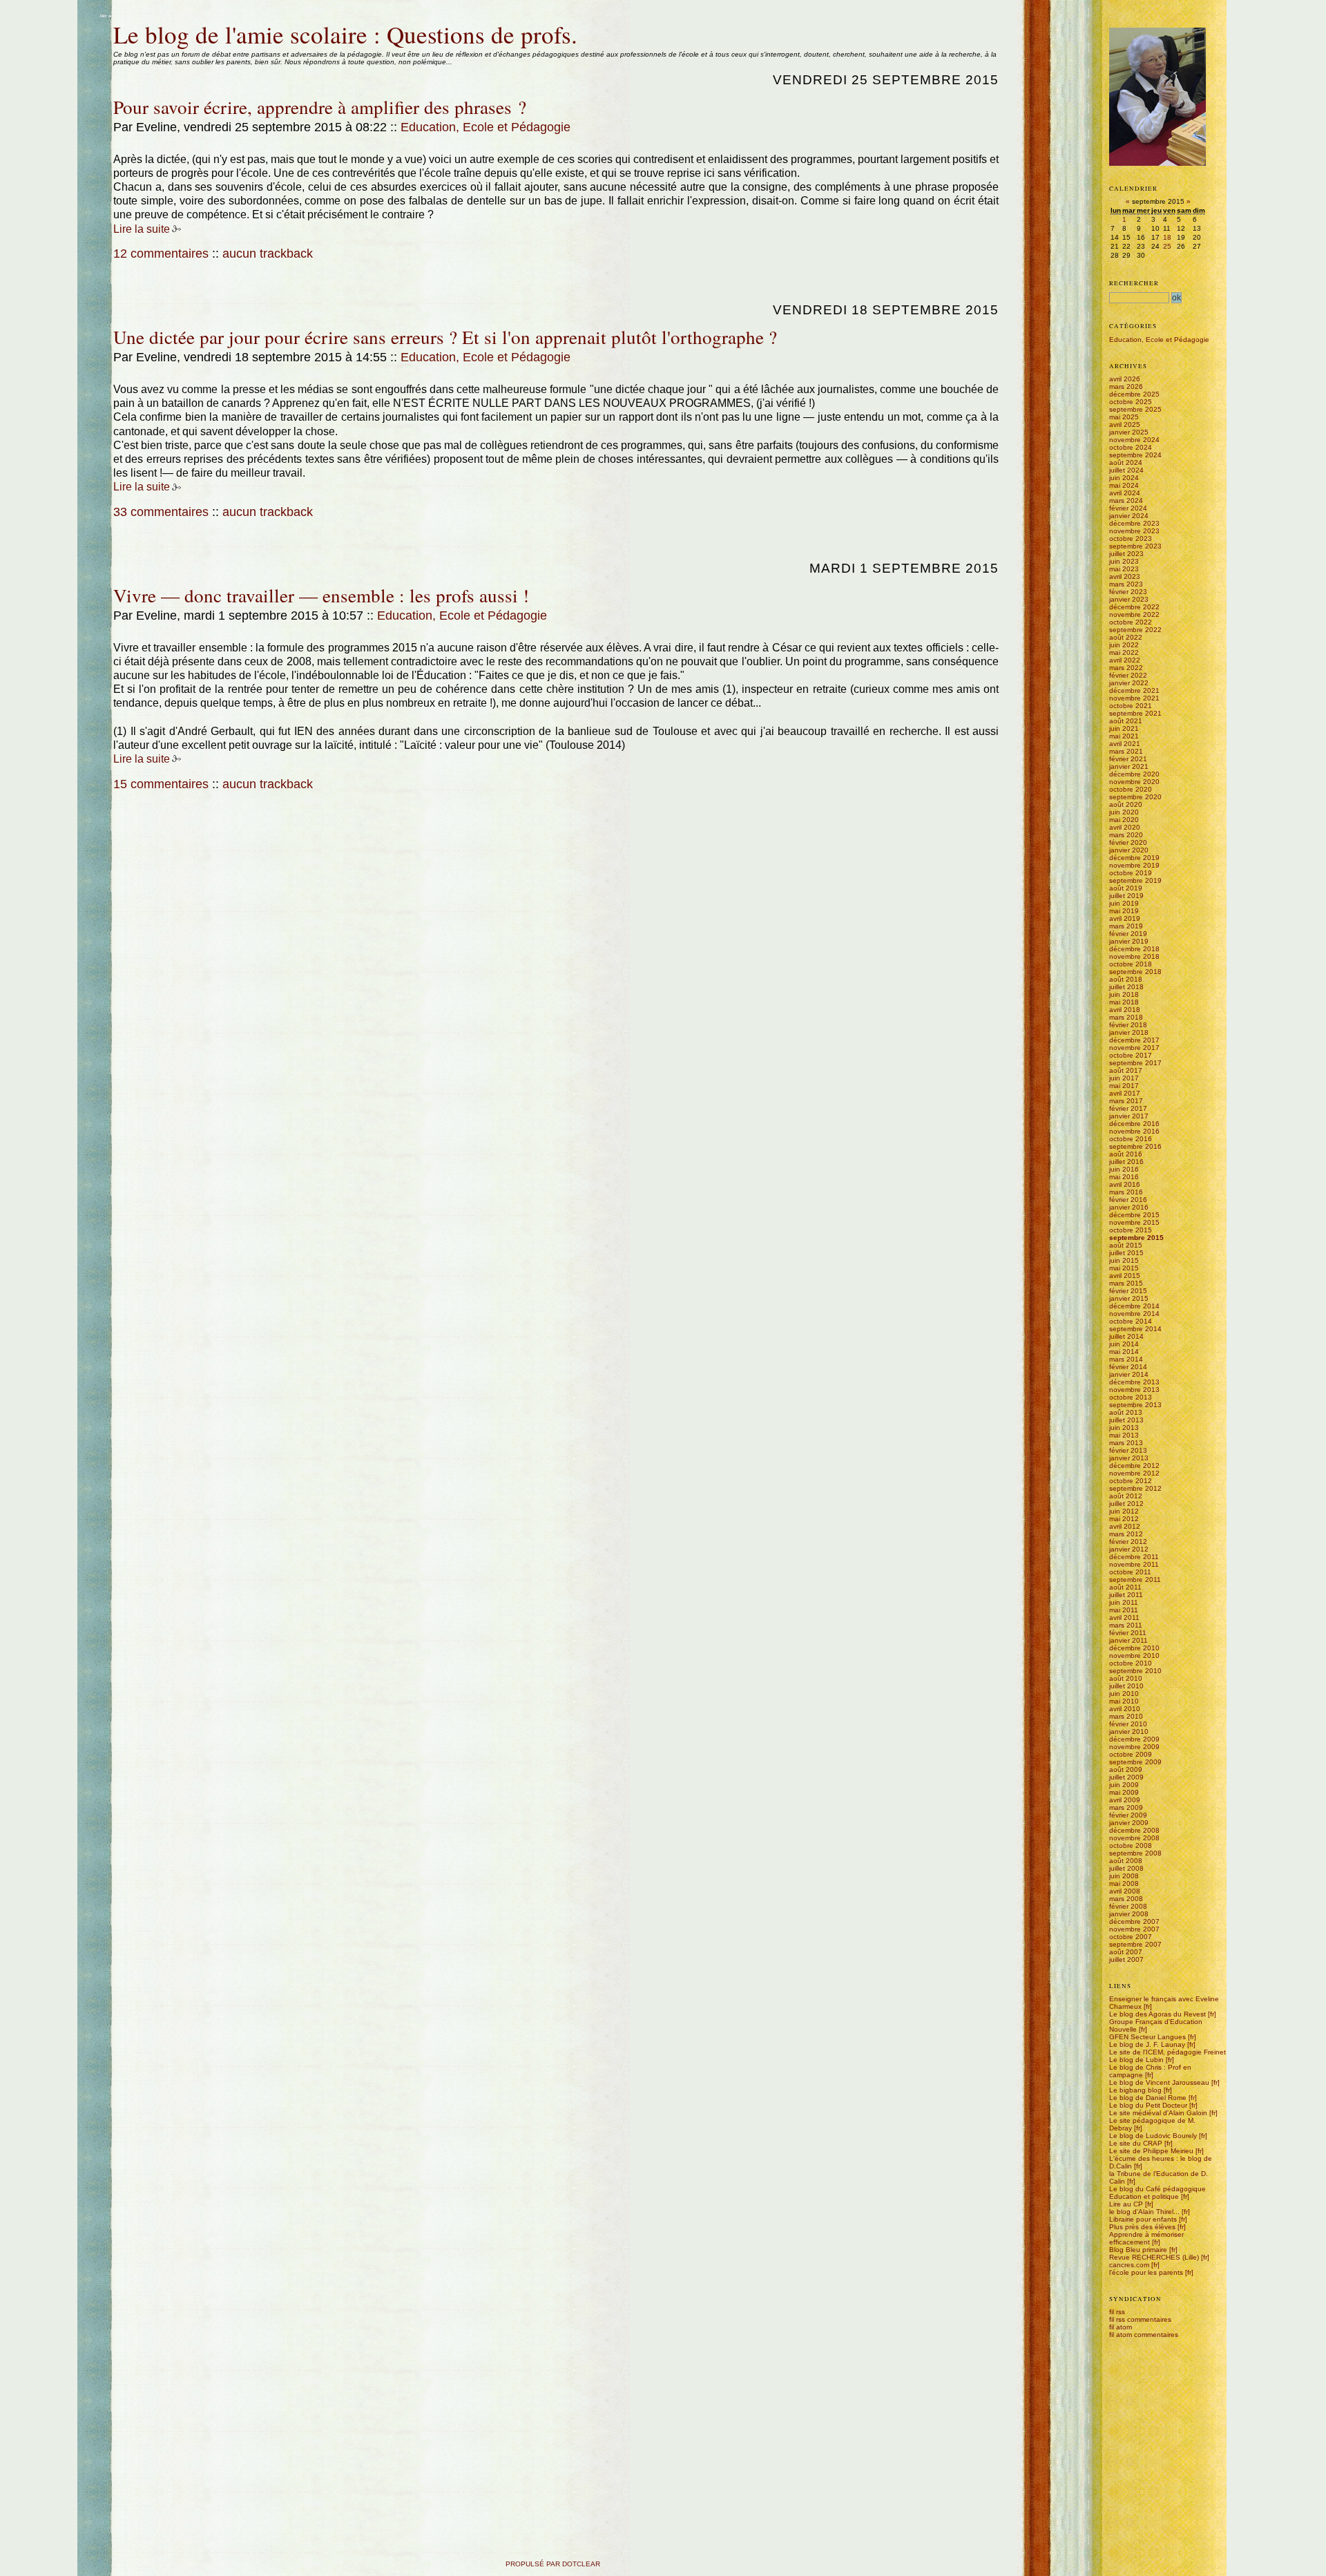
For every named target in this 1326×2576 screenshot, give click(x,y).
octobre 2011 (1130, 1572)
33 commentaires (161, 512)
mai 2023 (1124, 569)
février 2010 (1128, 1724)
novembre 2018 (1134, 956)
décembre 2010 (1134, 1648)
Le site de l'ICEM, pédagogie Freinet (1168, 2052)
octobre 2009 (1131, 1754)
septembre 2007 (1135, 1944)
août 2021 (1126, 721)
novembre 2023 (1134, 531)
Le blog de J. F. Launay (1147, 2044)
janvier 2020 (1129, 850)
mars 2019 (1126, 926)
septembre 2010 (1135, 1671)
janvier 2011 (1128, 1640)
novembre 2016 (1134, 1131)
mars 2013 (1126, 1443)
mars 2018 (1126, 1017)
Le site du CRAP (1136, 2143)
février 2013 (1128, 1450)
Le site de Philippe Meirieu (1151, 2151)
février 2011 (1128, 1633)
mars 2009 (1126, 1807)
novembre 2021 (1134, 698)
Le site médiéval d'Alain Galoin (1158, 2113)
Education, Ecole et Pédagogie (486, 127)
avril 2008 (1125, 1891)
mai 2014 (1124, 1352)
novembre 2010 (1134, 1656)
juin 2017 (1124, 1078)
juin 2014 (1124, 1344)
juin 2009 (1124, 1785)
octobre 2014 (1131, 1321)
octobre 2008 (1131, 1845)
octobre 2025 (1131, 402)
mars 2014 (1126, 1359)
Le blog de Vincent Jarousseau (1159, 2082)
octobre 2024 (1131, 447)
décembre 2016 (1134, 1124)
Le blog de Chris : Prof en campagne (1150, 2071)
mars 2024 (1126, 500)
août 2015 (1126, 1245)
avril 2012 (1125, 1526)
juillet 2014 (1126, 1336)
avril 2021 (1125, 744)
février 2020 (1128, 842)
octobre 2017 (1131, 1055)
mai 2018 (1124, 1002)
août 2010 (1126, 1678)
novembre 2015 (1134, 1222)
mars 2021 (1126, 751)
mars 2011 (1126, 1625)
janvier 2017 (1129, 1116)
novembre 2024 (1134, 440)
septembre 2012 (1135, 1488)
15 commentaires (161, 784)
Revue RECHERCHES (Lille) (1154, 2257)
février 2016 (1128, 1200)
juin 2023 (1124, 561)
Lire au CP (1126, 2204)
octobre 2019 (1131, 873)
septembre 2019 (1135, 880)
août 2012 (1126, 1496)
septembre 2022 (1135, 630)
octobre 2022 (1131, 622)
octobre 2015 (1131, 1230)
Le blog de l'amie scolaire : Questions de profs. (345, 34)
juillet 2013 (1126, 1420)
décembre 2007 (1134, 1921)
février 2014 (1128, 1367)
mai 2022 (1124, 652)
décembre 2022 (1134, 607)
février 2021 (1128, 759)
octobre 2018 (1131, 964)
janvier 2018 (1129, 1032)
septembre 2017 (1135, 1063)
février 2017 (1128, 1108)
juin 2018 (1124, 994)
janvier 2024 (1129, 516)
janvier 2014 (1129, 1374)
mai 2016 (1124, 1177)
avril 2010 (1125, 1709)
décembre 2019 (1134, 858)
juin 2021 (1124, 728)
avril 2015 (1125, 1276)
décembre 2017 (1134, 1040)
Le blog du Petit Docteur (1148, 2105)
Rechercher (1134, 283)
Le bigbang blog (1135, 2090)
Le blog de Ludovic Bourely (1153, 2136)
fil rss (1117, 2312)
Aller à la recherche (177, 16)
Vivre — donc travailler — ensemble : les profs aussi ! (321, 595)
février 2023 (1128, 592)
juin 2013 (1124, 1428)
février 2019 (1128, 934)
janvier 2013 (1129, 1458)
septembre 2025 (1135, 409)
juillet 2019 (1126, 896)
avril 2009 (1125, 1800)
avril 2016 (1125, 1184)
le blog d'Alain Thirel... (1144, 2212)
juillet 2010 (1126, 1686)
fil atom (1121, 2327)
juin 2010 (1124, 1694)
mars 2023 (1126, 584)
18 (1167, 237)
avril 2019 (1125, 918)
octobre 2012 (1131, 1481)
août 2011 (1125, 1587)
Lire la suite (142, 229)
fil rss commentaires (1140, 2319)
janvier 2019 (1129, 941)
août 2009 (1126, 1769)
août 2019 (1126, 888)
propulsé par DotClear (553, 2564)
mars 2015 (1126, 1283)
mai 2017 (1124, 1086)
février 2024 (1128, 508)
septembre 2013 (1135, 1405)
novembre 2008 (1134, 1838)
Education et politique (1144, 2196)
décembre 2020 (1134, 774)
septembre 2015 (1136, 1238)
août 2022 (1126, 637)
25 (1167, 246)
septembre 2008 (1135, 1853)
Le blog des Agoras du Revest (1157, 2014)
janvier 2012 (1129, 1549)
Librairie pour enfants (1143, 2219)
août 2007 (1126, 1952)
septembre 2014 (1135, 1329)
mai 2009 (1124, 1792)
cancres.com (1129, 2265)
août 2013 (1126, 1412)
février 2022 (1128, 675)
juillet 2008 (1126, 1868)
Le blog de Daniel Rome (1148, 2098)
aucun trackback (268, 254)
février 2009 (1128, 1815)
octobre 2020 (1131, 789)
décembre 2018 (1134, 949)
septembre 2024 (1135, 455)
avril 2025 (1125, 424)
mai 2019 (1124, 911)
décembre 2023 (1134, 523)
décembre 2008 (1134, 1830)
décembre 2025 (1134, 394)
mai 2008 (1124, 1883)
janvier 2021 (1129, 766)
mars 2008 (1126, 1899)
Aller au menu (144, 16)
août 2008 (1126, 1861)
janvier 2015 (1129, 1298)
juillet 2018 (1126, 987)
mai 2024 (1124, 485)
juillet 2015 (1126, 1253)
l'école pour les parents (1146, 2272)
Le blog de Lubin (1136, 2060)
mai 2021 (1124, 736)
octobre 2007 (1131, 1937)
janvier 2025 (1129, 432)
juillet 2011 (1126, 1595)
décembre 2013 (1134, 1382)
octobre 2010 (1131, 1663)
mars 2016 (1126, 1192)
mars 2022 (1126, 668)
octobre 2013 (1131, 1397)
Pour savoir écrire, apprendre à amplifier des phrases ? (320, 107)
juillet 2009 (1126, 1777)
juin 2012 (1124, 1511)
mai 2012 (1124, 1519)
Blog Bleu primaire (1138, 2250)
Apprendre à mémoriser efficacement (1146, 2238)
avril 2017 (1125, 1093)
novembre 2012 (1134, 1473)
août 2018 (1126, 979)
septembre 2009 (1135, 1762)
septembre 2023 (1135, 546)
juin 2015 (1124, 1260)
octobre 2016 (1131, 1139)
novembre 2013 (1134, 1390)
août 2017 (1126, 1070)
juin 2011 (1124, 1602)
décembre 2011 (1134, 1557)
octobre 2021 (1131, 706)
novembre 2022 (1134, 614)
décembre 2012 (1134, 1466)
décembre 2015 (1134, 1215)
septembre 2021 (1135, 713)
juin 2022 (1124, 645)
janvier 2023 (1129, 599)
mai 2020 (1124, 820)
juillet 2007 (1126, 1959)
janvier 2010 (1129, 1731)
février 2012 (1128, 1542)
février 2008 (1128, 1906)
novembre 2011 (1134, 1564)
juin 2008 (1124, 1876)
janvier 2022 (1129, 683)
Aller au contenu (114, 16)
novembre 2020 (1134, 782)
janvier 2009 (1129, 1823)
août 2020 (1126, 804)
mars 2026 (1126, 387)
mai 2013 (1124, 1435)
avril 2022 (1125, 660)
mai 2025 (1124, 417)
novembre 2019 (1134, 865)
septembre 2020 (1135, 797)
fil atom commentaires (1144, 2335)
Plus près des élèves (1142, 2227)
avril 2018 (1125, 1010)
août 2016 (1126, 1154)
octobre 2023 (1131, 538)
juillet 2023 (1126, 554)
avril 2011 (1124, 1618)
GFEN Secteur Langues (1147, 2037)
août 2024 (1126, 462)
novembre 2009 (1134, 1747)
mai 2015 (1124, 1268)
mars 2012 (1126, 1534)
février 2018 (1128, 1025)
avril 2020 (1125, 827)
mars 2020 (1126, 835)
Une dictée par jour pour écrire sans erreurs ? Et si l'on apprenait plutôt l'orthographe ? (445, 337)
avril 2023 (1125, 576)
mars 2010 (1126, 1716)
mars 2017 (1126, 1101)
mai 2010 (1124, 1701)
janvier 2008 (1129, 1914)
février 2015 (1128, 1291)
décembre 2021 (1134, 690)
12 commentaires (161, 254)
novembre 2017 (1134, 1048)
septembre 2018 (1135, 972)
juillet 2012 (1126, 1504)
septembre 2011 (1135, 1580)
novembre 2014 (1134, 1314)
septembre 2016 (1135, 1146)
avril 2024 (1125, 493)
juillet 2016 (1126, 1162)
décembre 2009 (1134, 1739)
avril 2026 (1125, 379)
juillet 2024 (1126, 470)
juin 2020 (1124, 812)
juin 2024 (1124, 478)
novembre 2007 (1134, 1929)
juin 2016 (1124, 1169)
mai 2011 (1124, 1610)
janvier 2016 (1129, 1207)
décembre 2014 (1134, 1306)
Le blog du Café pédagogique (1157, 2189)
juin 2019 (1124, 903)
